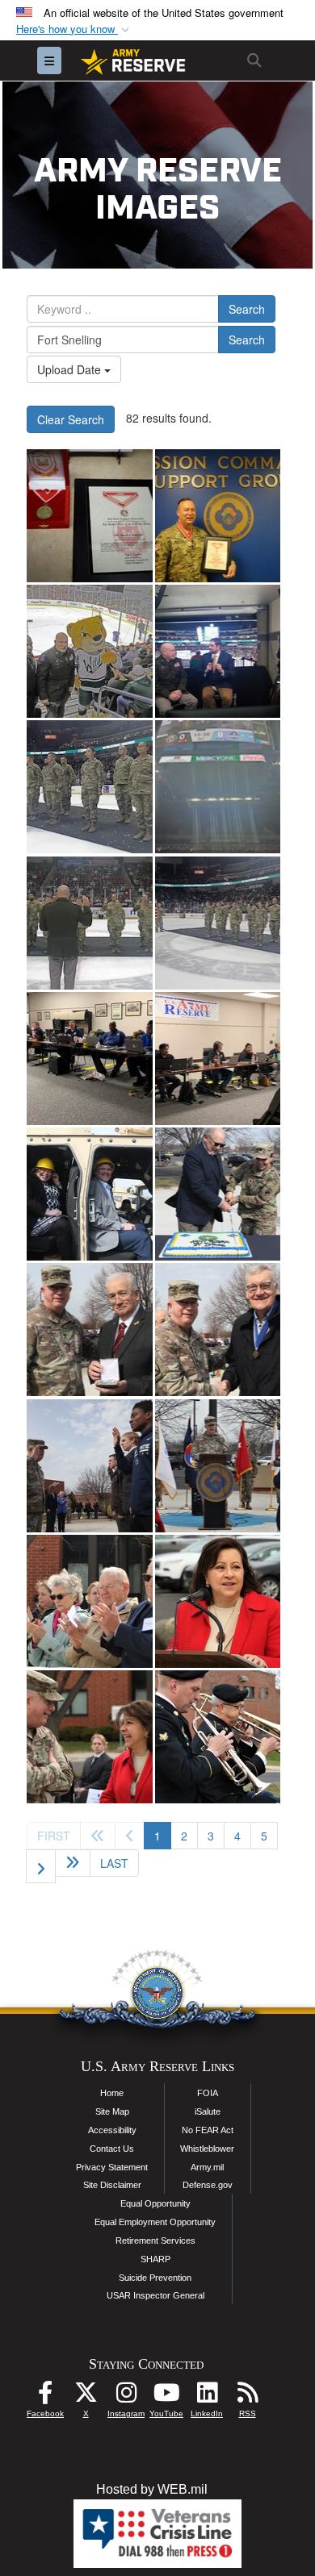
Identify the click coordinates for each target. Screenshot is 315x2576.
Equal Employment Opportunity (155, 2222)
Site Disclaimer (112, 2185)
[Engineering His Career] (90, 516)
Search (247, 309)
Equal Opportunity (155, 2203)
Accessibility (112, 2130)
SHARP (155, 2259)
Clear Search (71, 419)
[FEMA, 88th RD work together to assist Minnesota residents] (90, 1059)
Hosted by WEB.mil (152, 2489)
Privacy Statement (112, 2167)
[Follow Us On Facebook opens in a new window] (45, 2397)
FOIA (208, 2093)
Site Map (112, 2111)
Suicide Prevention (155, 2278)
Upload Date (71, 369)
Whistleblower (207, 2149)
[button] (74, 29)
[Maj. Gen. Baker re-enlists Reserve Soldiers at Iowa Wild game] (90, 651)
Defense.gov (208, 2185)
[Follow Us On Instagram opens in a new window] (126, 2397)
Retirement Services (155, 2240)
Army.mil (207, 2167)
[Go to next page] (41, 1866)
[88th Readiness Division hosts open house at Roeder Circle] (90, 1194)
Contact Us (112, 2149)
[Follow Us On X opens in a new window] (86, 2397)
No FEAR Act (208, 2130)
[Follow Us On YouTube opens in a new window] (166, 2397)
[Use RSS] (247, 2397)
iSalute (208, 2111)
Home (112, 2093)
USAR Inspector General (155, 2295)
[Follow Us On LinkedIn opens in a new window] (207, 2397)
